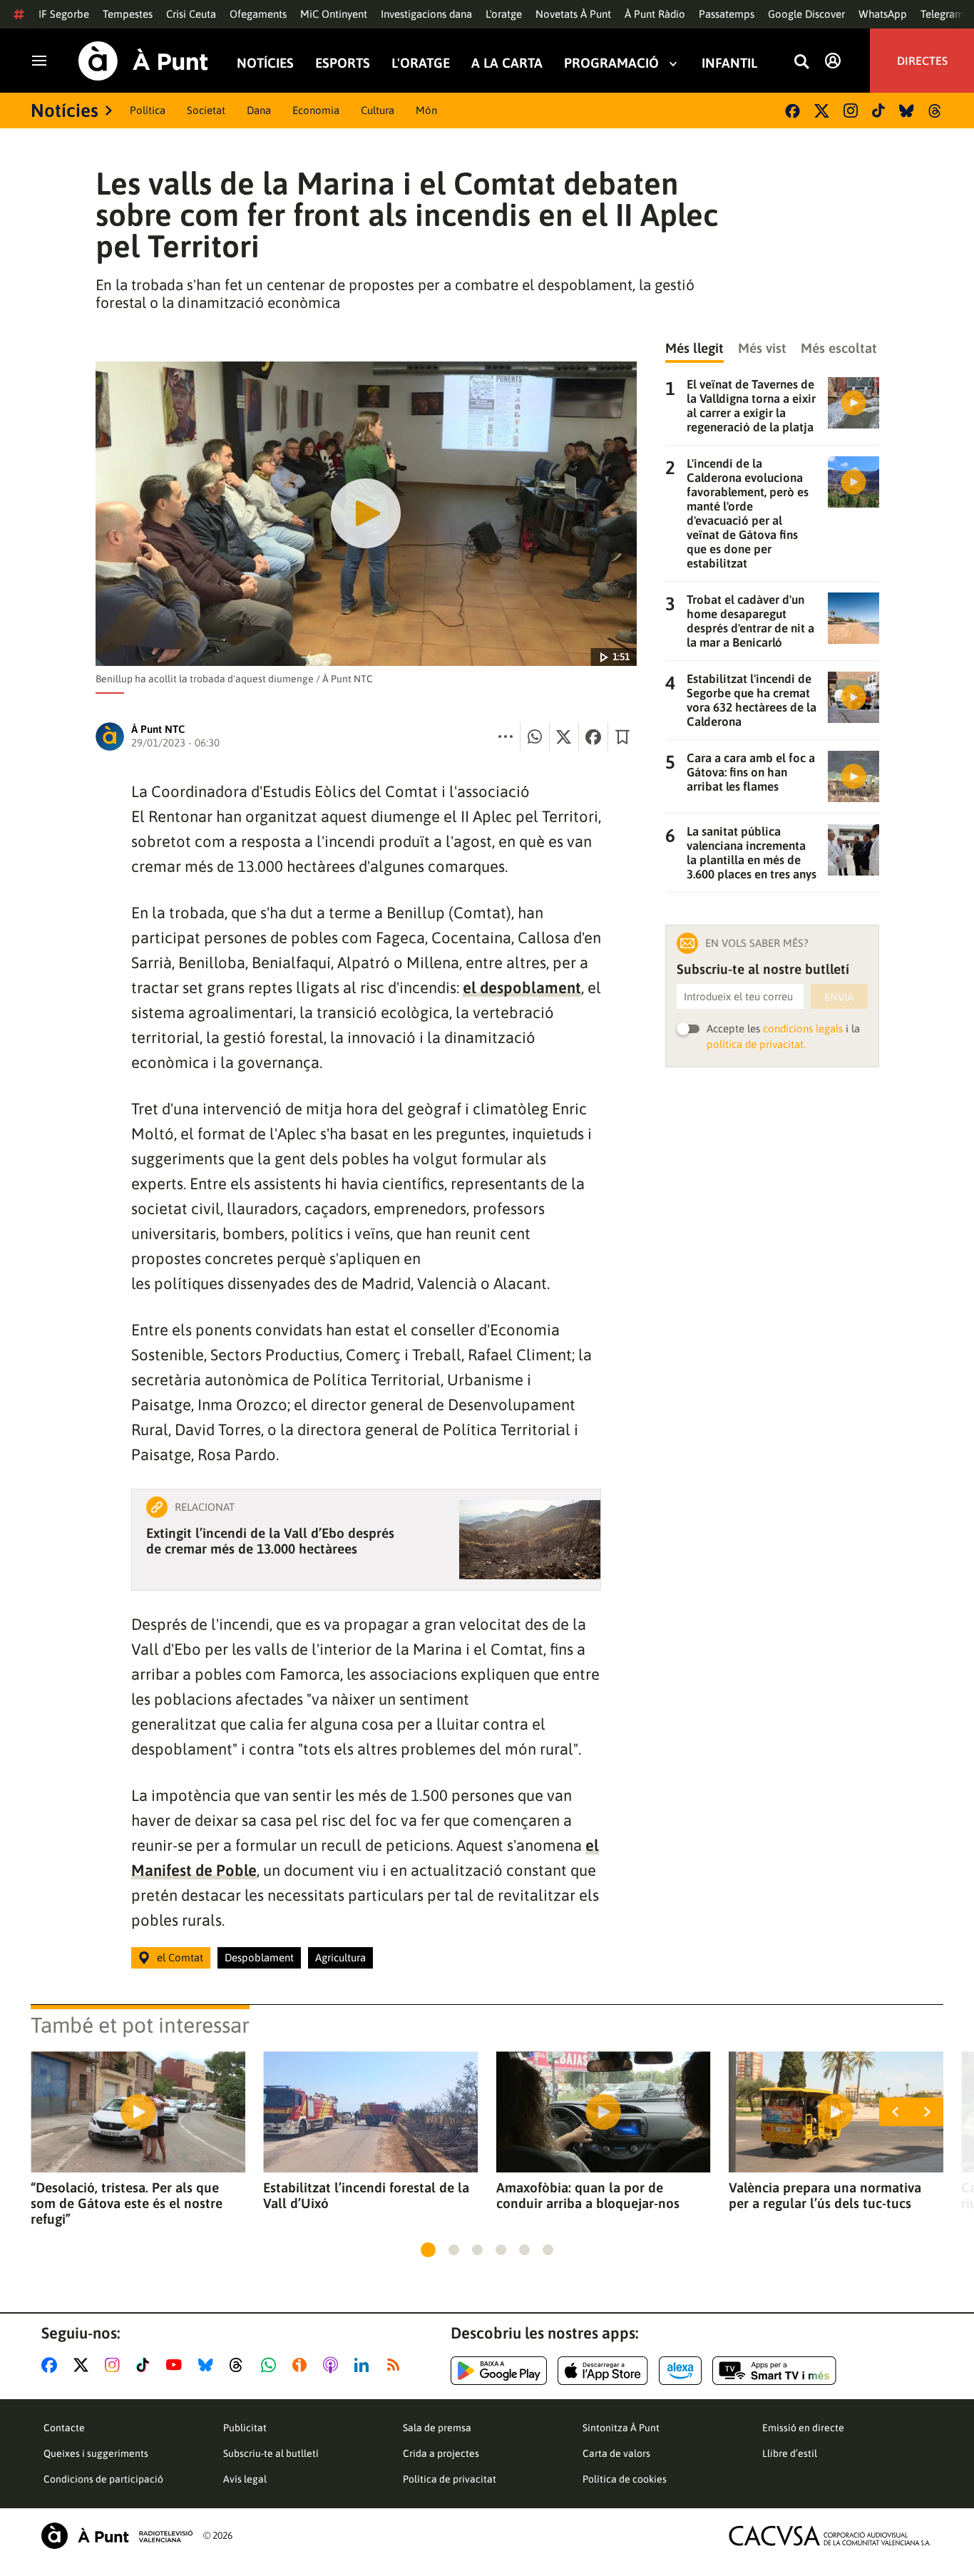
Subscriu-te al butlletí (271, 2453)
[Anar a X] (84, 2365)
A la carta (507, 63)
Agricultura (340, 1957)
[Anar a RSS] (396, 2365)
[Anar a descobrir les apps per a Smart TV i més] (774, 2371)
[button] (428, 2250)
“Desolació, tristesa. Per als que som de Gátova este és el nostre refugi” (127, 2203)
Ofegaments (258, 14)
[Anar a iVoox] (302, 2365)
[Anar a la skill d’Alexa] (680, 2371)
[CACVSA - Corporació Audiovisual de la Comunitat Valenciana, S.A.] (830, 2536)
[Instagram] (851, 111)
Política (148, 110)
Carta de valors (616, 2453)
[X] (822, 111)
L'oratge (504, 14)
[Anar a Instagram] (115, 2365)
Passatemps (727, 14)
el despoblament (522, 987)
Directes (922, 61)
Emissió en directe (803, 2428)
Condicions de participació (103, 2479)
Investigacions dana (426, 14)
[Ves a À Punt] (143, 61)
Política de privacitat (450, 2479)
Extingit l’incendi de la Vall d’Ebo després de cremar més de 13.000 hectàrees (270, 1541)
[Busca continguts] (801, 62)
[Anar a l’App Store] (603, 2371)
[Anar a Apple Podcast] (333, 2365)
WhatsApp (883, 14)
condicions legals (803, 1028)
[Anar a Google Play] (499, 2371)
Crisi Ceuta (191, 14)
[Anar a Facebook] (52, 2365)
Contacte (64, 2428)
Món (426, 110)
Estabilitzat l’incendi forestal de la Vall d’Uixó (366, 2195)
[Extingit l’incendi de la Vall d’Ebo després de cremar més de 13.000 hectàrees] (530, 1540)
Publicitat (245, 2428)
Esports (343, 63)
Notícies (265, 63)
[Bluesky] (907, 111)
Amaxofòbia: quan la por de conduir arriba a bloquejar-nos (588, 2195)
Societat (206, 110)
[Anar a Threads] (240, 2365)
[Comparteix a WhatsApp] (535, 737)
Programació (611, 63)
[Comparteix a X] (564, 737)
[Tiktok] (878, 111)
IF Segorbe (64, 14)
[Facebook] (793, 111)
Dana (259, 110)
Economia (316, 110)
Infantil (729, 63)
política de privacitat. (756, 1044)
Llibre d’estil (790, 2453)
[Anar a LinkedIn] (364, 2365)
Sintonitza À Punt (621, 2428)
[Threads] (936, 111)
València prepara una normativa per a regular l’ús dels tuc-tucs (825, 2195)
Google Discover (806, 14)
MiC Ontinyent (334, 14)
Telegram (942, 14)
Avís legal (245, 2479)
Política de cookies (625, 2479)
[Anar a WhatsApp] (271, 2365)
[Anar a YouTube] (177, 2365)
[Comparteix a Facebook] (593, 737)
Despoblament (259, 1957)
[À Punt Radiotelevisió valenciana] (117, 2536)
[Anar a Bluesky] (209, 2365)
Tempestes (128, 14)
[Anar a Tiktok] (146, 2365)
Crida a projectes (441, 2453)
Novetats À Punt (573, 14)
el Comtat (180, 1957)
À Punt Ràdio (655, 14)
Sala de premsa (437, 2428)
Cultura (378, 110)
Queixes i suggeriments (96, 2453)
